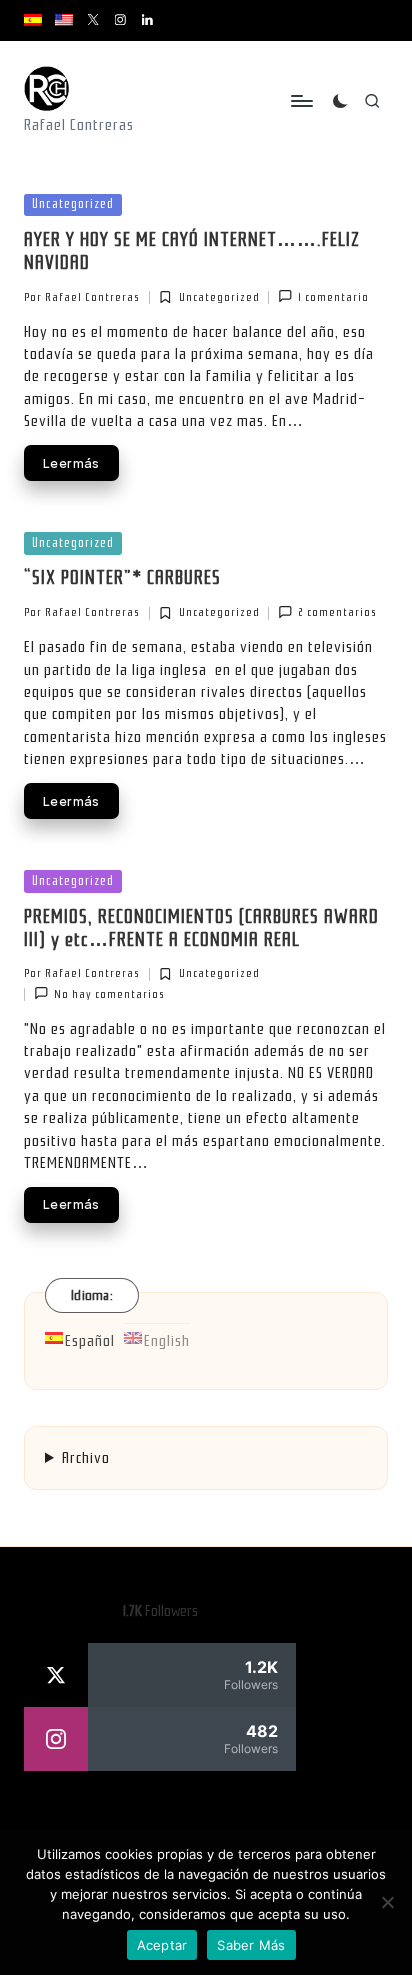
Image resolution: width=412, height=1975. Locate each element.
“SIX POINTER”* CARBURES (122, 578)
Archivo (86, 1458)
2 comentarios (337, 612)
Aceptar (162, 1945)
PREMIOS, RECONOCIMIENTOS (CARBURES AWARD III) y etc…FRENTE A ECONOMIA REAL (201, 928)
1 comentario (333, 297)
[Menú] (301, 101)
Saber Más (251, 1945)
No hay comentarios (109, 994)
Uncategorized (73, 203)
